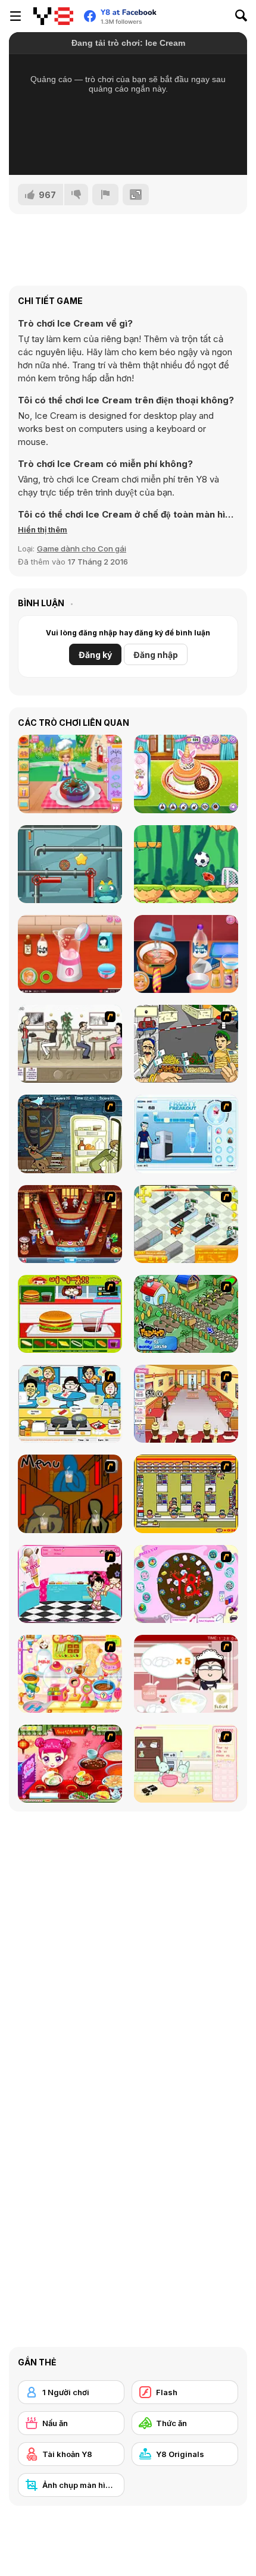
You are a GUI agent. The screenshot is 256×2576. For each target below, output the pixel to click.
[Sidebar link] (15, 16)
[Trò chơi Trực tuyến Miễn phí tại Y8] (53, 16)
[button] (43, 529)
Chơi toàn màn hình (128, 150)
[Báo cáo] (105, 195)
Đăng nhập (156, 655)
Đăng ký (95, 655)
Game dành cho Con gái (82, 549)
